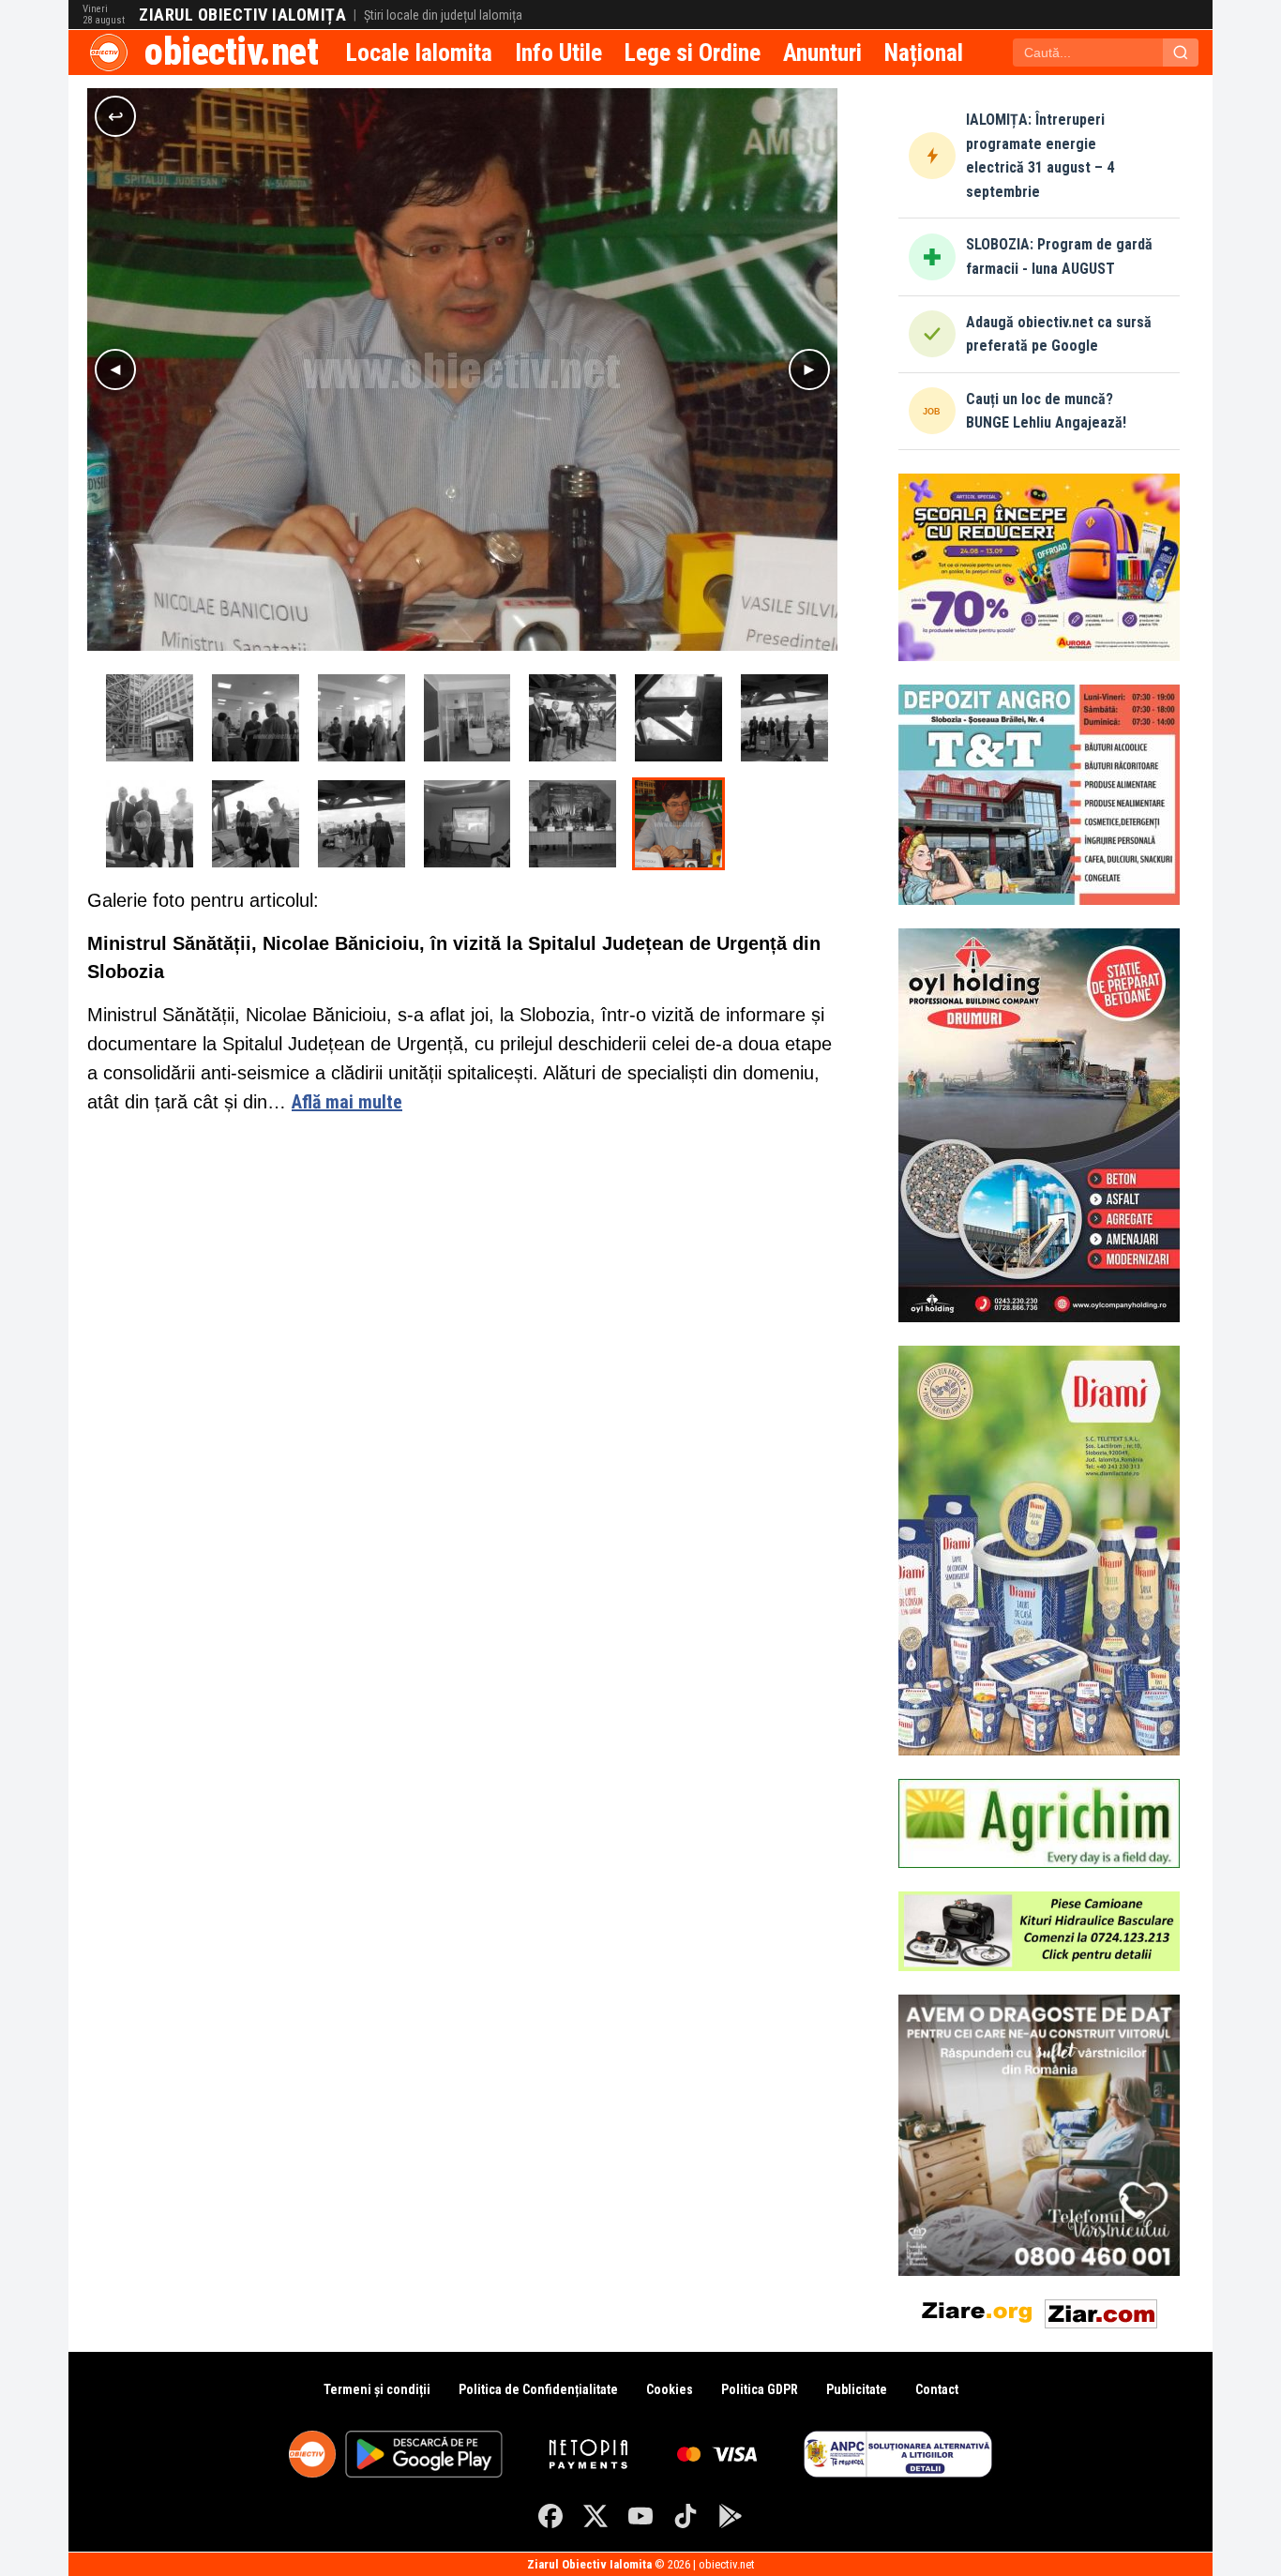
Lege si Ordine (693, 53)
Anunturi (822, 53)
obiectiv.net (231, 52)
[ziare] (977, 2310)
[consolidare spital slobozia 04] (362, 824)
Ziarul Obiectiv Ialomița (242, 15)
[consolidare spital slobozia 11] (362, 718)
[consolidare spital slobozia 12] (256, 718)
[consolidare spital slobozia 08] (678, 718)
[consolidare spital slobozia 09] (573, 718)
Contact (937, 2389)
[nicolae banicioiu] (678, 824)
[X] (595, 2516)
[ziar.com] (1101, 2310)
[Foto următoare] (809, 369)
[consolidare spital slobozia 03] (467, 824)
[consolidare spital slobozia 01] (150, 718)
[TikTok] (686, 2516)
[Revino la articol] (115, 116)
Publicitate (857, 2389)
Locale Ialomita (419, 53)
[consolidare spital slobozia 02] (573, 824)
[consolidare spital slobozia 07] (784, 718)
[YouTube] (640, 2516)
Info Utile (558, 53)
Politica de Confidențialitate (538, 2389)
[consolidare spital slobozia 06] (150, 824)
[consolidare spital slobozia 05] (256, 824)
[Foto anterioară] (115, 369)
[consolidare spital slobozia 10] (467, 718)
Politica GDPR (760, 2389)
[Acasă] (109, 53)
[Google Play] (731, 2516)
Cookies (670, 2389)
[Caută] (1181, 53)
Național (924, 53)
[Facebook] (550, 2516)
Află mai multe (347, 1102)
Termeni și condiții (377, 2389)
